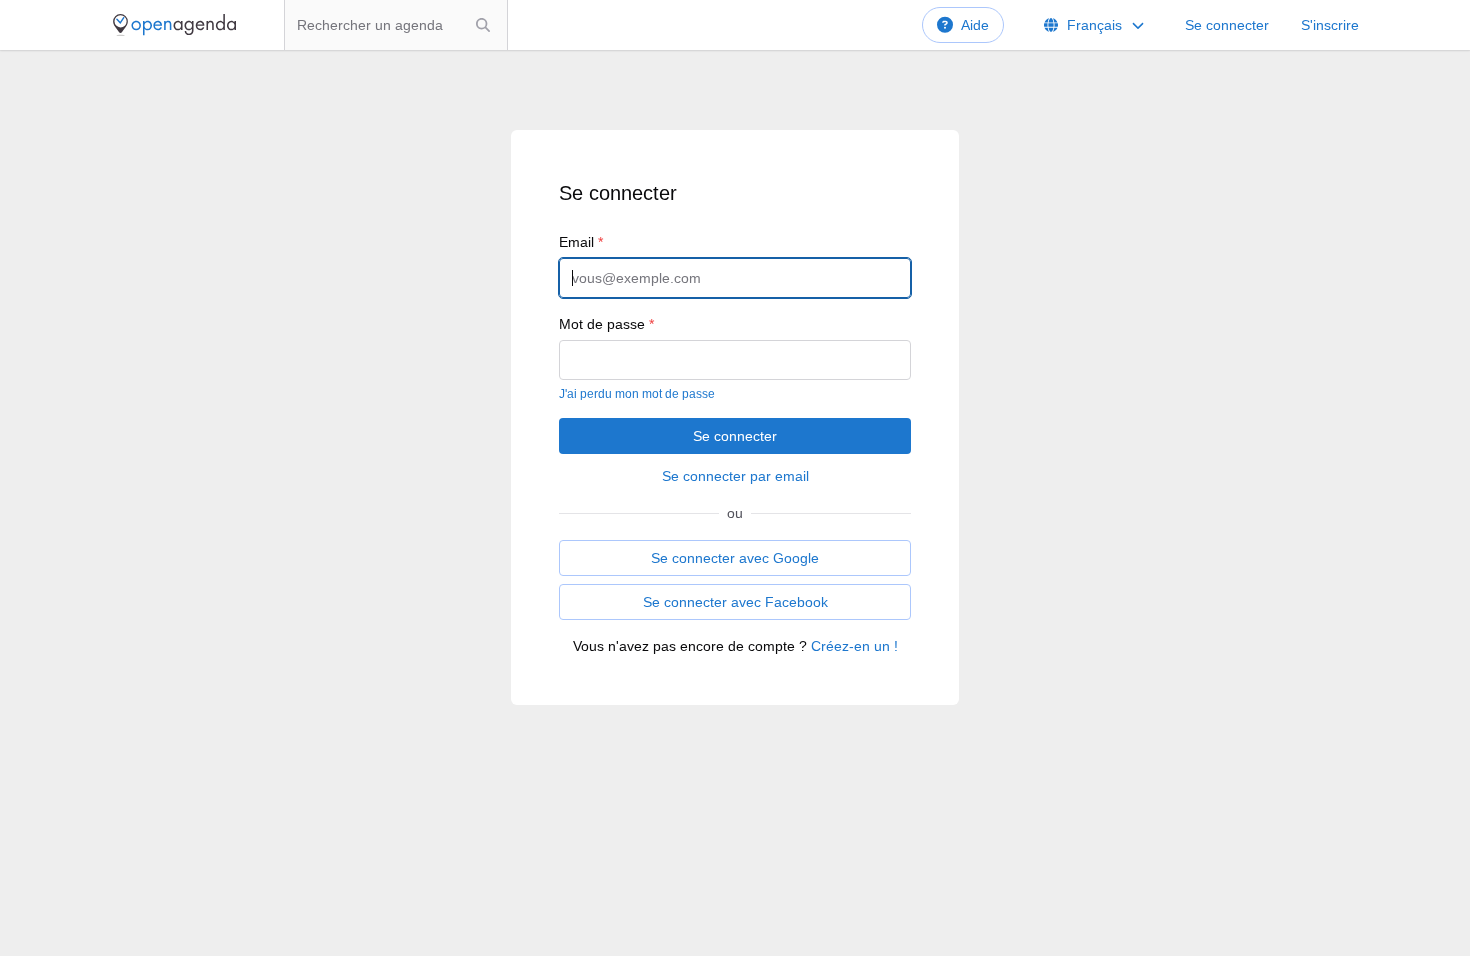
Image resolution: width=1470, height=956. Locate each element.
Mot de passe (606, 324)
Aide (975, 25)
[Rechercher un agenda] (483, 25)
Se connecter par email (735, 476)
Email (581, 242)
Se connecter (1227, 25)
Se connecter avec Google (735, 558)
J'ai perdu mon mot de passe (637, 394)
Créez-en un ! (854, 646)
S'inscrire (1330, 25)
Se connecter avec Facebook (735, 602)
